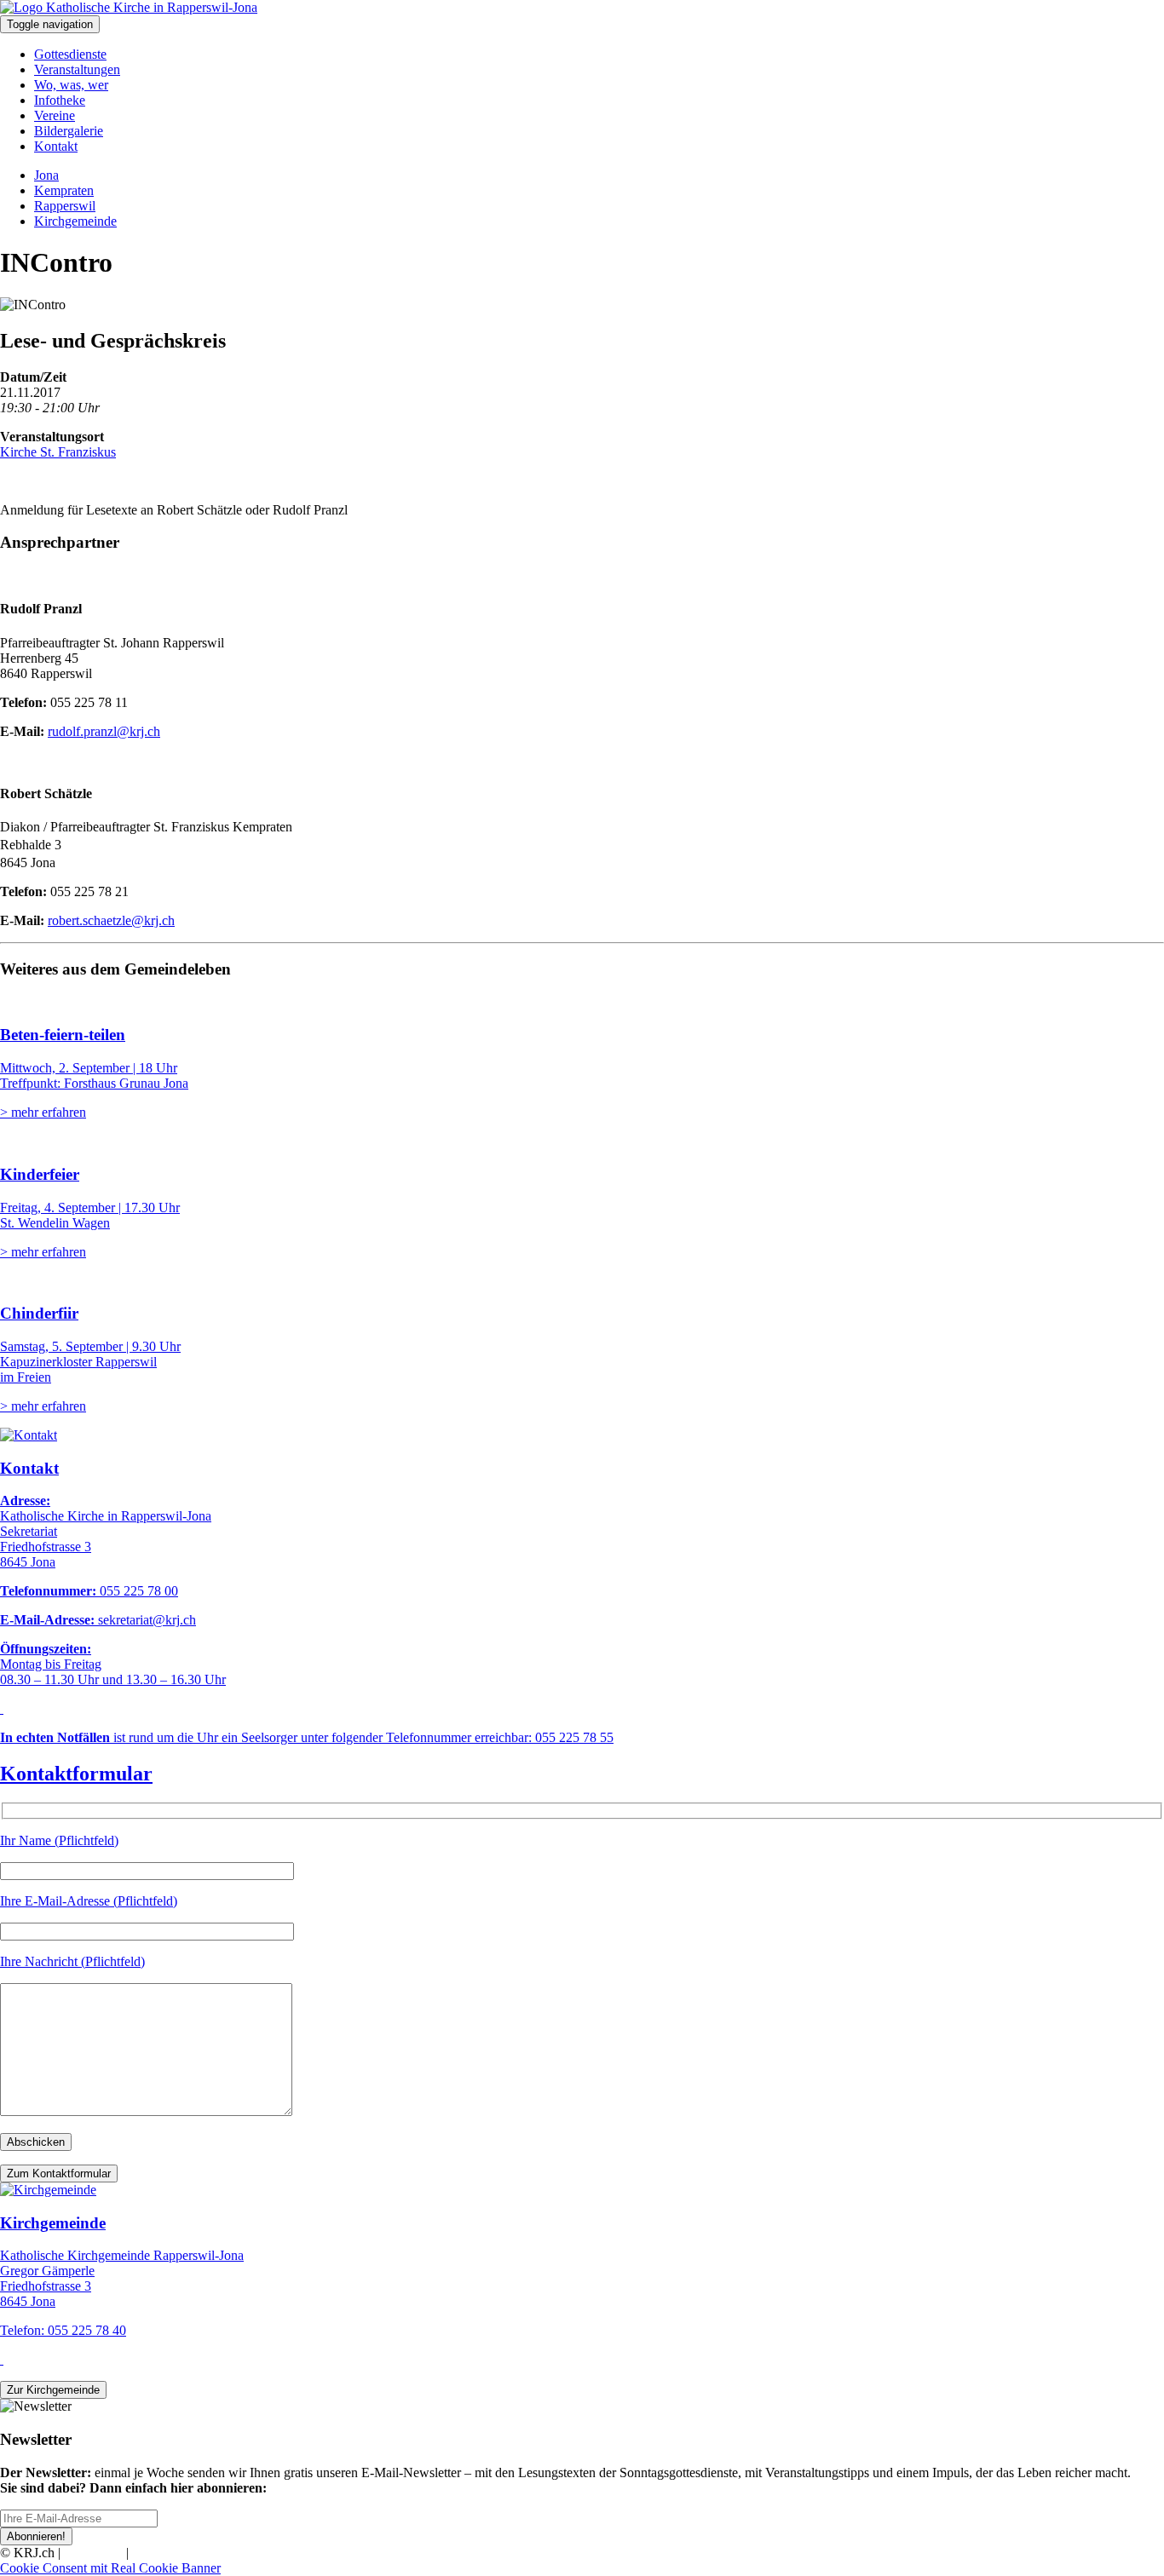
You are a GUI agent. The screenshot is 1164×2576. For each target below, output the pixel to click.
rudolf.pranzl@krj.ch (104, 731)
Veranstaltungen (77, 69)
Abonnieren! (36, 2536)
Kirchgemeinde (75, 221)
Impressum (93, 2553)
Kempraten (64, 190)
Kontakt (56, 146)
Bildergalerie (69, 131)
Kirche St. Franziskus (58, 452)
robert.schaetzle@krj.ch (111, 920)
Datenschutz (165, 2553)
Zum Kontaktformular (59, 2173)
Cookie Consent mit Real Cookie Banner (110, 2568)
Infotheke (60, 100)
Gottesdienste (70, 54)
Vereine (55, 115)
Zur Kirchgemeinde (53, 2390)
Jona (46, 175)
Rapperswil (65, 206)
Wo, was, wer (71, 85)
